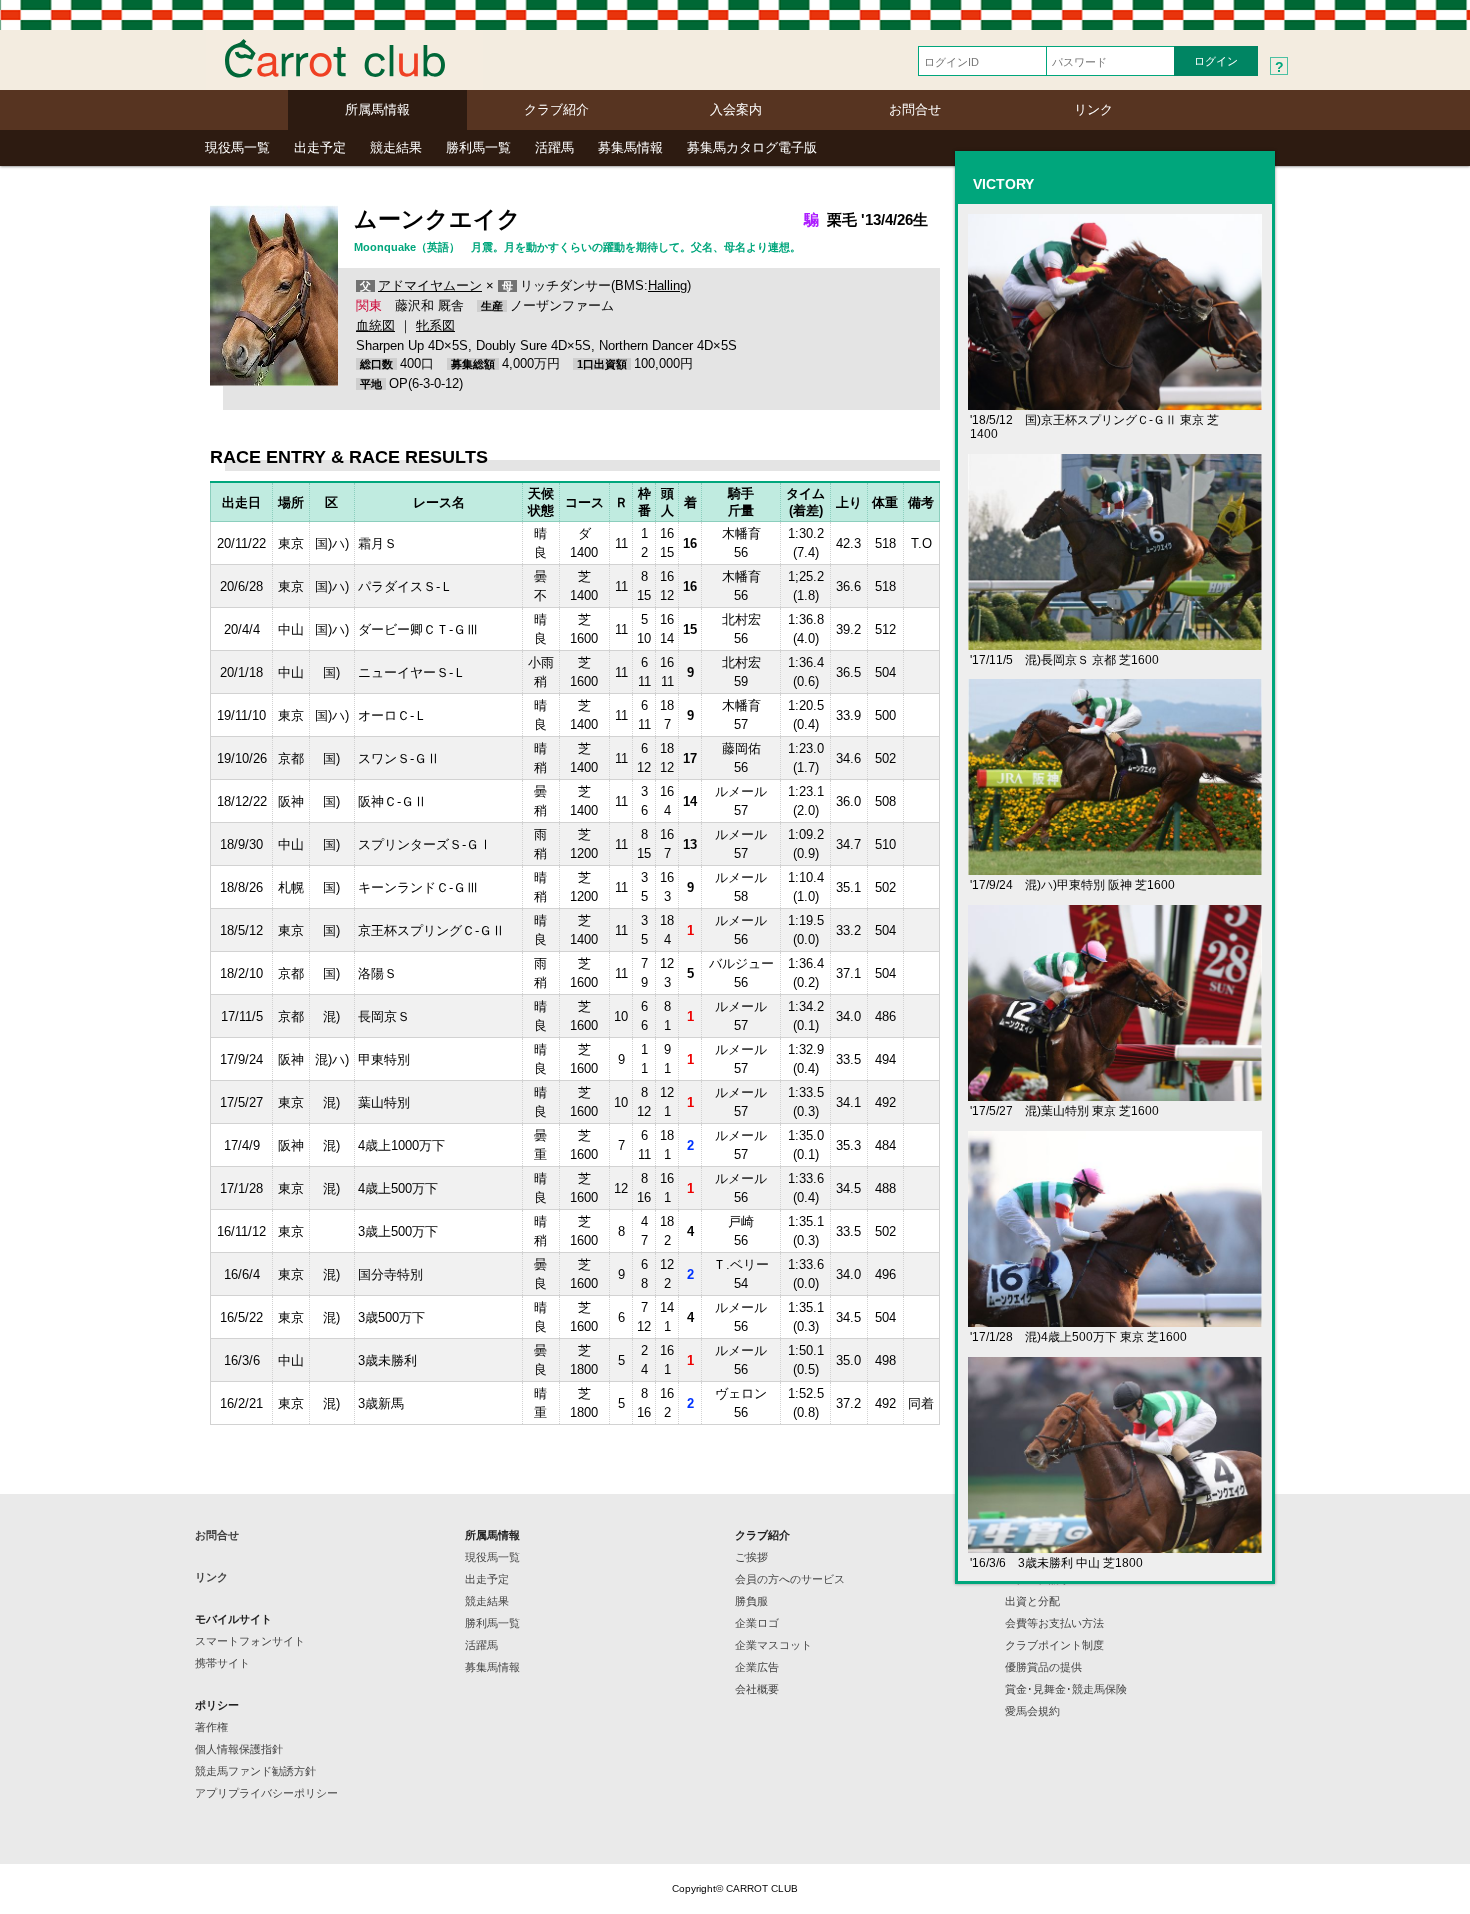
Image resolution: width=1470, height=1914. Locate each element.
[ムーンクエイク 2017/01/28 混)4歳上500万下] (1115, 1318)
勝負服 (751, 1601)
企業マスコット (773, 1645)
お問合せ (915, 109)
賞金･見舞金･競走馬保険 (1066, 1689)
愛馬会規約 (1032, 1711)
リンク (1093, 109)
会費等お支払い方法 (1054, 1623)
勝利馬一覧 (478, 147)
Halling (667, 285)
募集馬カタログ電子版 (752, 147)
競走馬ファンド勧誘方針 (255, 1771)
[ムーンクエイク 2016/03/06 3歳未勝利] (1115, 1544)
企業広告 (757, 1667)
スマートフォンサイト (250, 1641)
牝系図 (435, 325)
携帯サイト (222, 1663)
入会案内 (736, 109)
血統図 (375, 325)
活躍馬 (554, 147)
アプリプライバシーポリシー (266, 1793)
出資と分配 (1032, 1601)
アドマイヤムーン (430, 285)
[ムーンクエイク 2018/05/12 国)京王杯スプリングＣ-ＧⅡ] (1115, 401)
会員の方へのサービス (790, 1579)
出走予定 (320, 147)
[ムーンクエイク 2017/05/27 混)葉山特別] (1115, 1092)
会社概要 (757, 1689)
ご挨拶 (751, 1557)
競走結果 (396, 147)
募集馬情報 (630, 147)
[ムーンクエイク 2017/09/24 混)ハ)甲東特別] (1115, 866)
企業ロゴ (757, 1623)
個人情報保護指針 (239, 1749)
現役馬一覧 (237, 147)
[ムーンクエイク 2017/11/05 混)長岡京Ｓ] (1115, 641)
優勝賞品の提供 (1043, 1667)
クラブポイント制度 (1054, 1645)
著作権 (211, 1727)
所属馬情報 (377, 109)
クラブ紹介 (556, 109)
